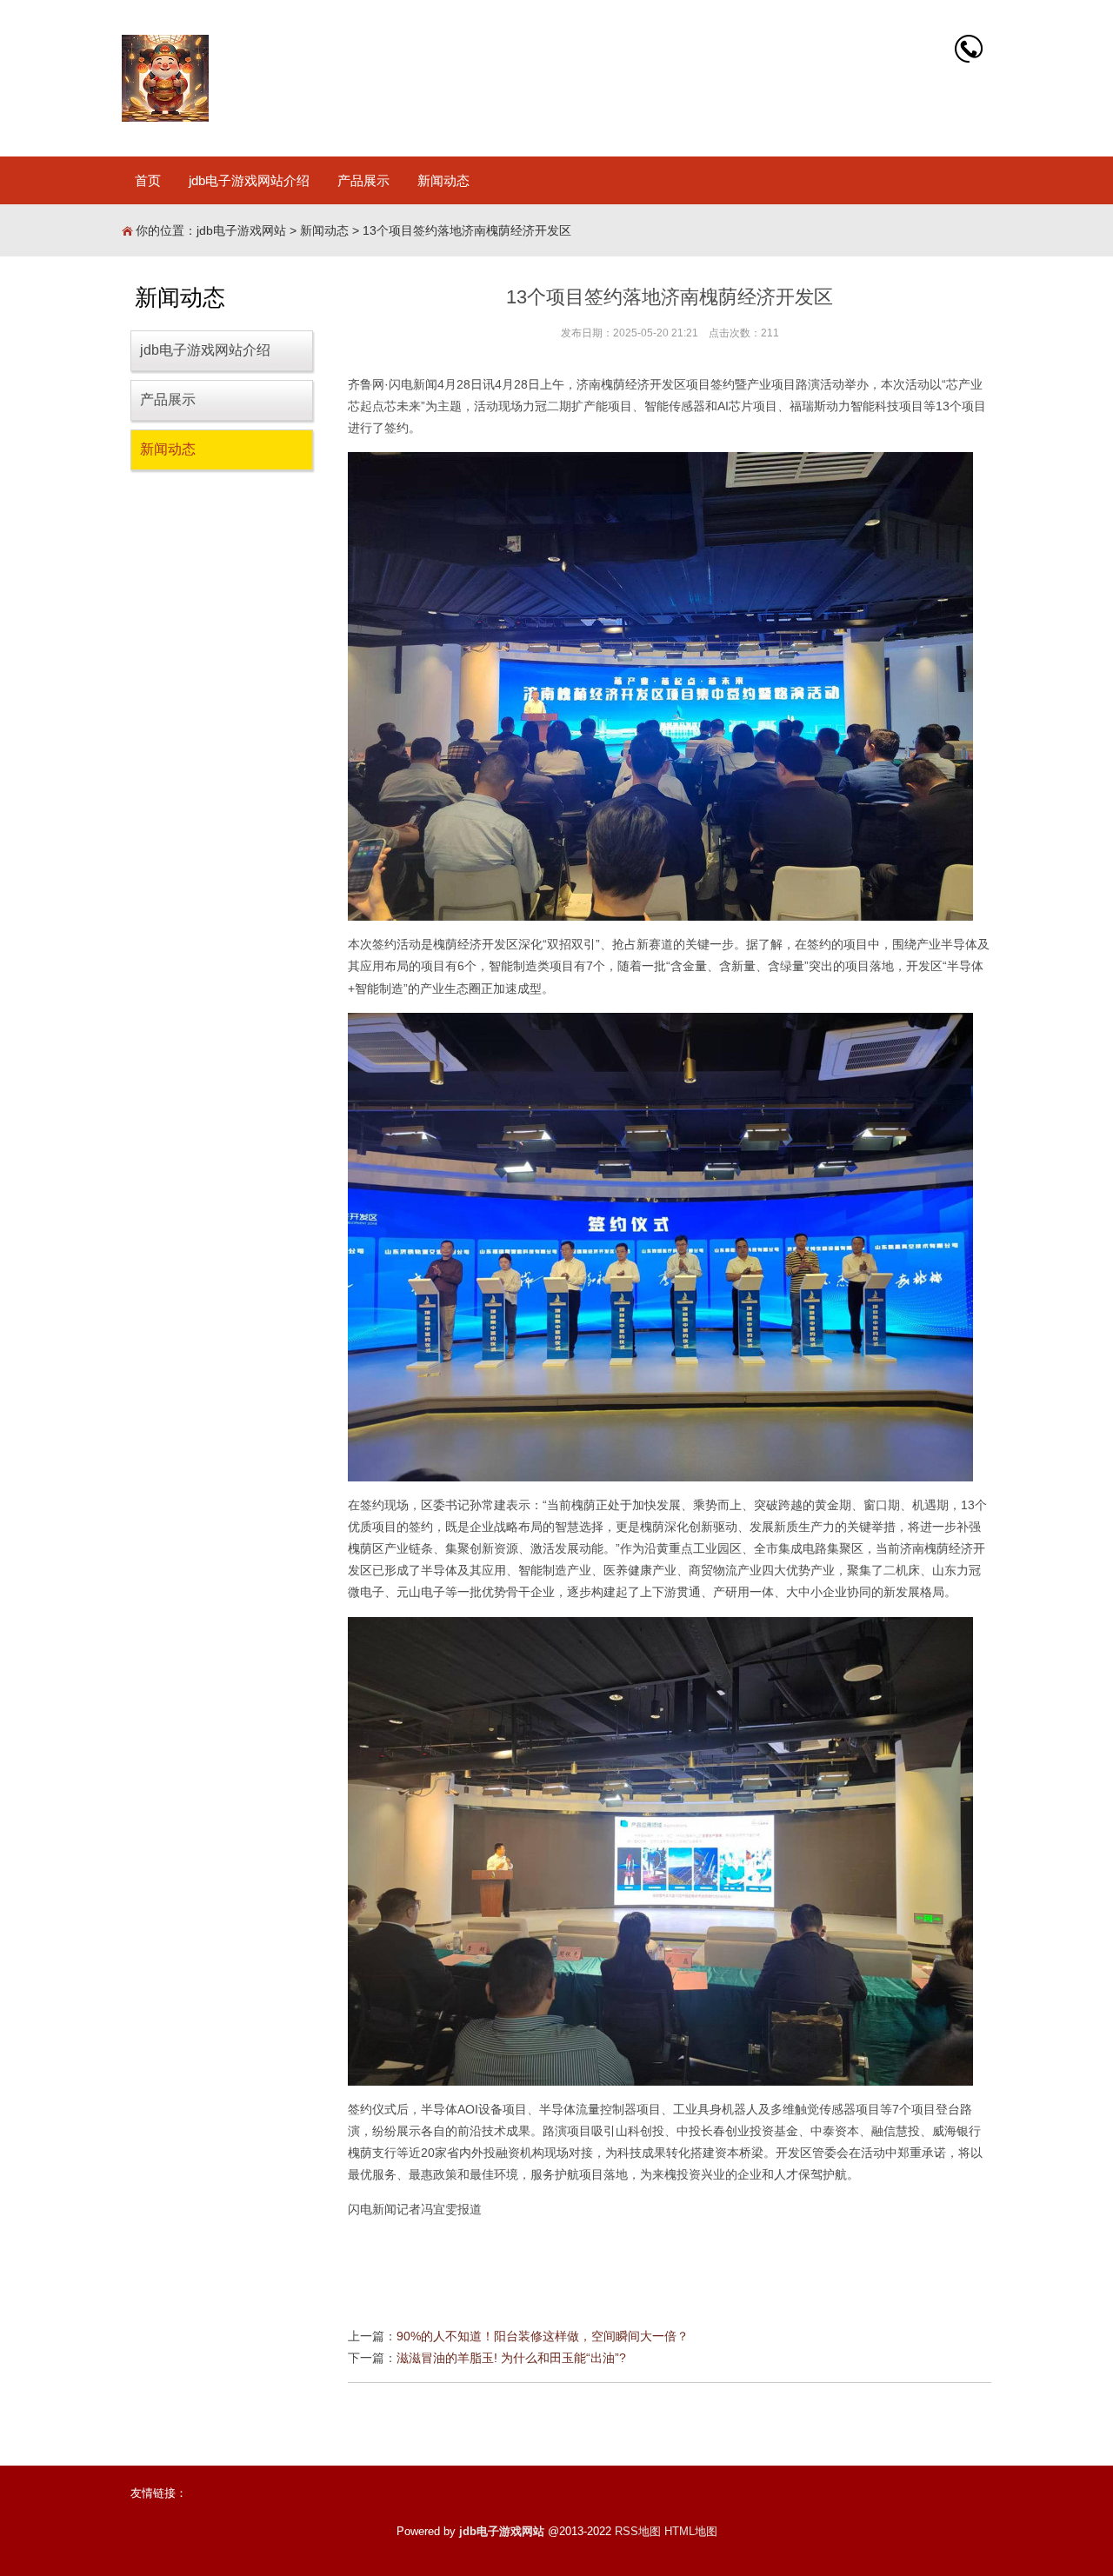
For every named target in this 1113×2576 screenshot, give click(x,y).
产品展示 (363, 180)
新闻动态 (443, 180)
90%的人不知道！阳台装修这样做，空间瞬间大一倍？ (543, 2336)
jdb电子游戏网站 (241, 230)
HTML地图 (691, 2531)
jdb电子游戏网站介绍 (249, 180)
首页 (148, 180)
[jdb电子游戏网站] (165, 78)
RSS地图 (638, 2531)
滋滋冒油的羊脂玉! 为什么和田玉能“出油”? (511, 2358)
